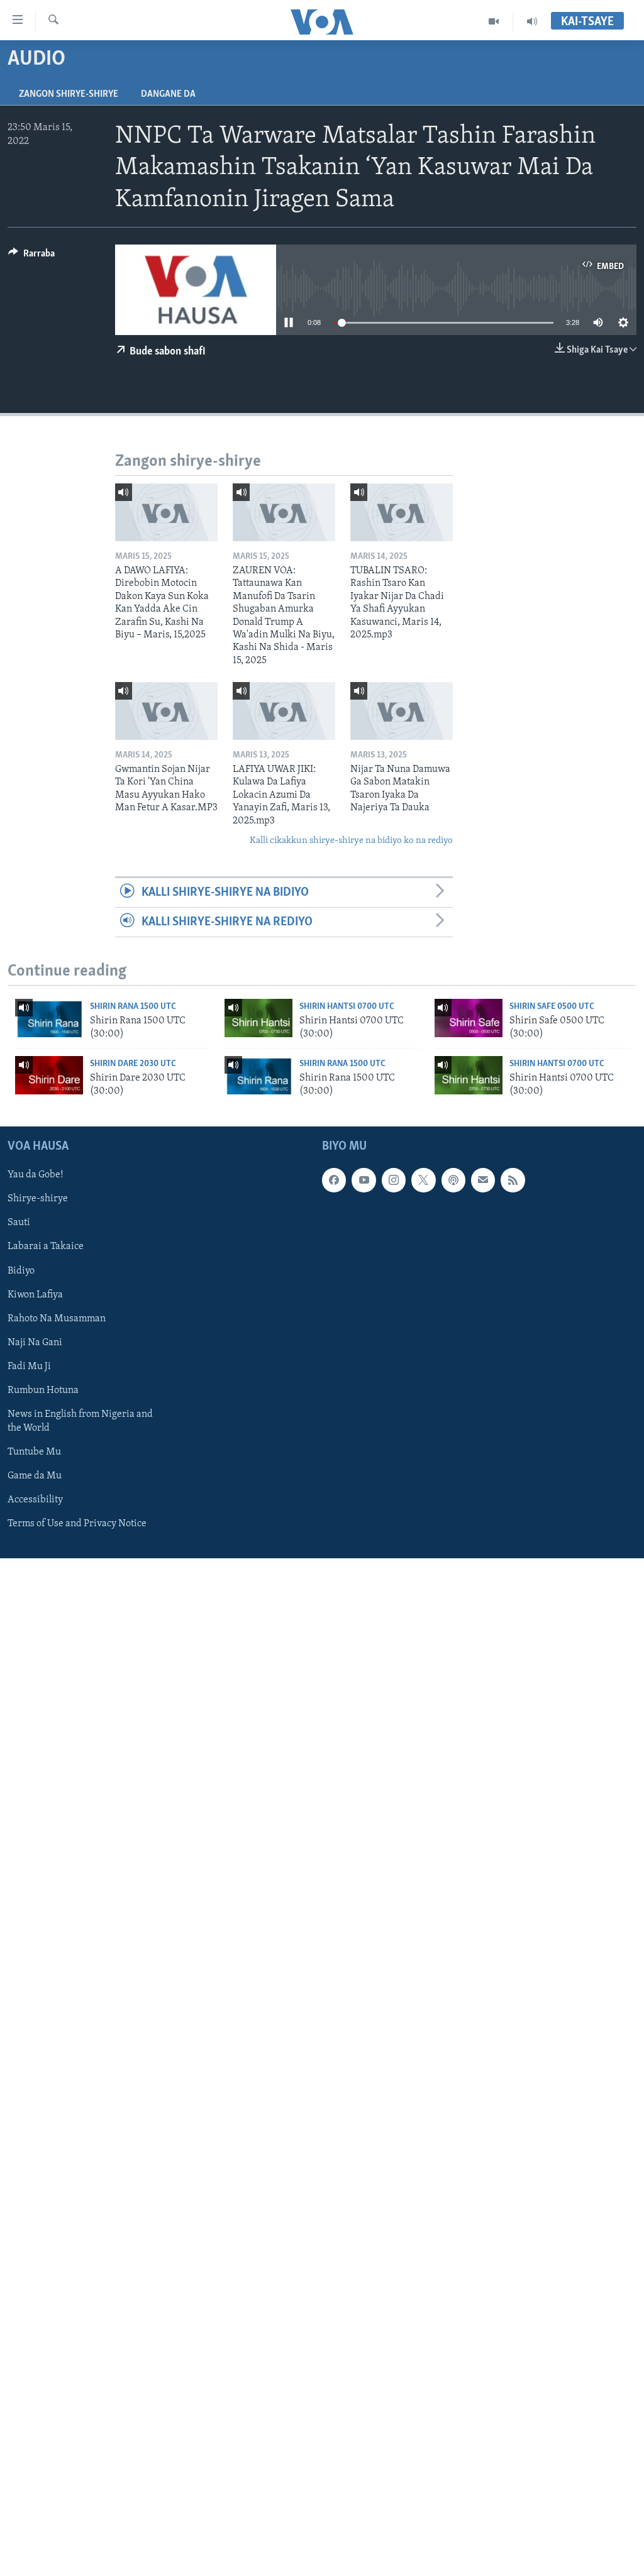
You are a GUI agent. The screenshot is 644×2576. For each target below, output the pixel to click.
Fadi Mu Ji (29, 1367)
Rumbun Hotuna (43, 1390)
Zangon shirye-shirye (69, 94)
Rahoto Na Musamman (57, 1319)
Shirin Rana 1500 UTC (133, 1007)
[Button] (31, 256)
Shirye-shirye (38, 1199)
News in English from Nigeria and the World (80, 1421)
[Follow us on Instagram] (394, 1180)
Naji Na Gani (35, 1343)
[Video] (494, 21)
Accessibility (35, 1500)
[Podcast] (453, 1180)
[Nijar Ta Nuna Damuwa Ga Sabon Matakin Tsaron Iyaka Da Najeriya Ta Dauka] (402, 711)
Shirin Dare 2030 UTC (133, 1064)
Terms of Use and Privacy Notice (77, 1524)
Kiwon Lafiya (35, 1295)
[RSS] (513, 1180)
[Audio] (532, 21)
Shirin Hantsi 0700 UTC (347, 1007)
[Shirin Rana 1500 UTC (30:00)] (49, 1018)
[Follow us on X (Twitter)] (423, 1180)
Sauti (19, 1223)
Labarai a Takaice (46, 1247)
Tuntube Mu (34, 1452)
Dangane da (168, 94)
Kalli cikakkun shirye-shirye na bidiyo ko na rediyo (351, 841)
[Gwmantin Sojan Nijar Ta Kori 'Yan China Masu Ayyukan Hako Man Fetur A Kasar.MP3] (166, 711)
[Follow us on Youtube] (364, 1180)
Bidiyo (21, 1271)
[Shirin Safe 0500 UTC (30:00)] (469, 1018)
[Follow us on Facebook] (334, 1180)
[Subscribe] (483, 1180)
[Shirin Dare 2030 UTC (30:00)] (49, 1075)
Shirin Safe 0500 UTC (552, 1007)
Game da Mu (35, 1476)
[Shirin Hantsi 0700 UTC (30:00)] (258, 1018)
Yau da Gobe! (36, 1175)
